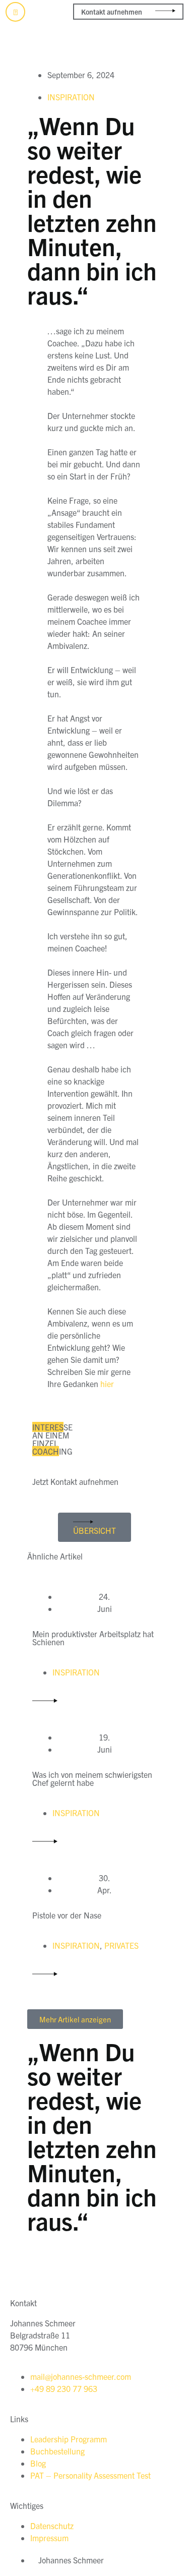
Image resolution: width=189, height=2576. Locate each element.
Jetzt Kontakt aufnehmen (75, 1481)
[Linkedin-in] (15, 12)
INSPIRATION (71, 97)
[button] (175, 50)
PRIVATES (121, 1945)
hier (107, 1384)
